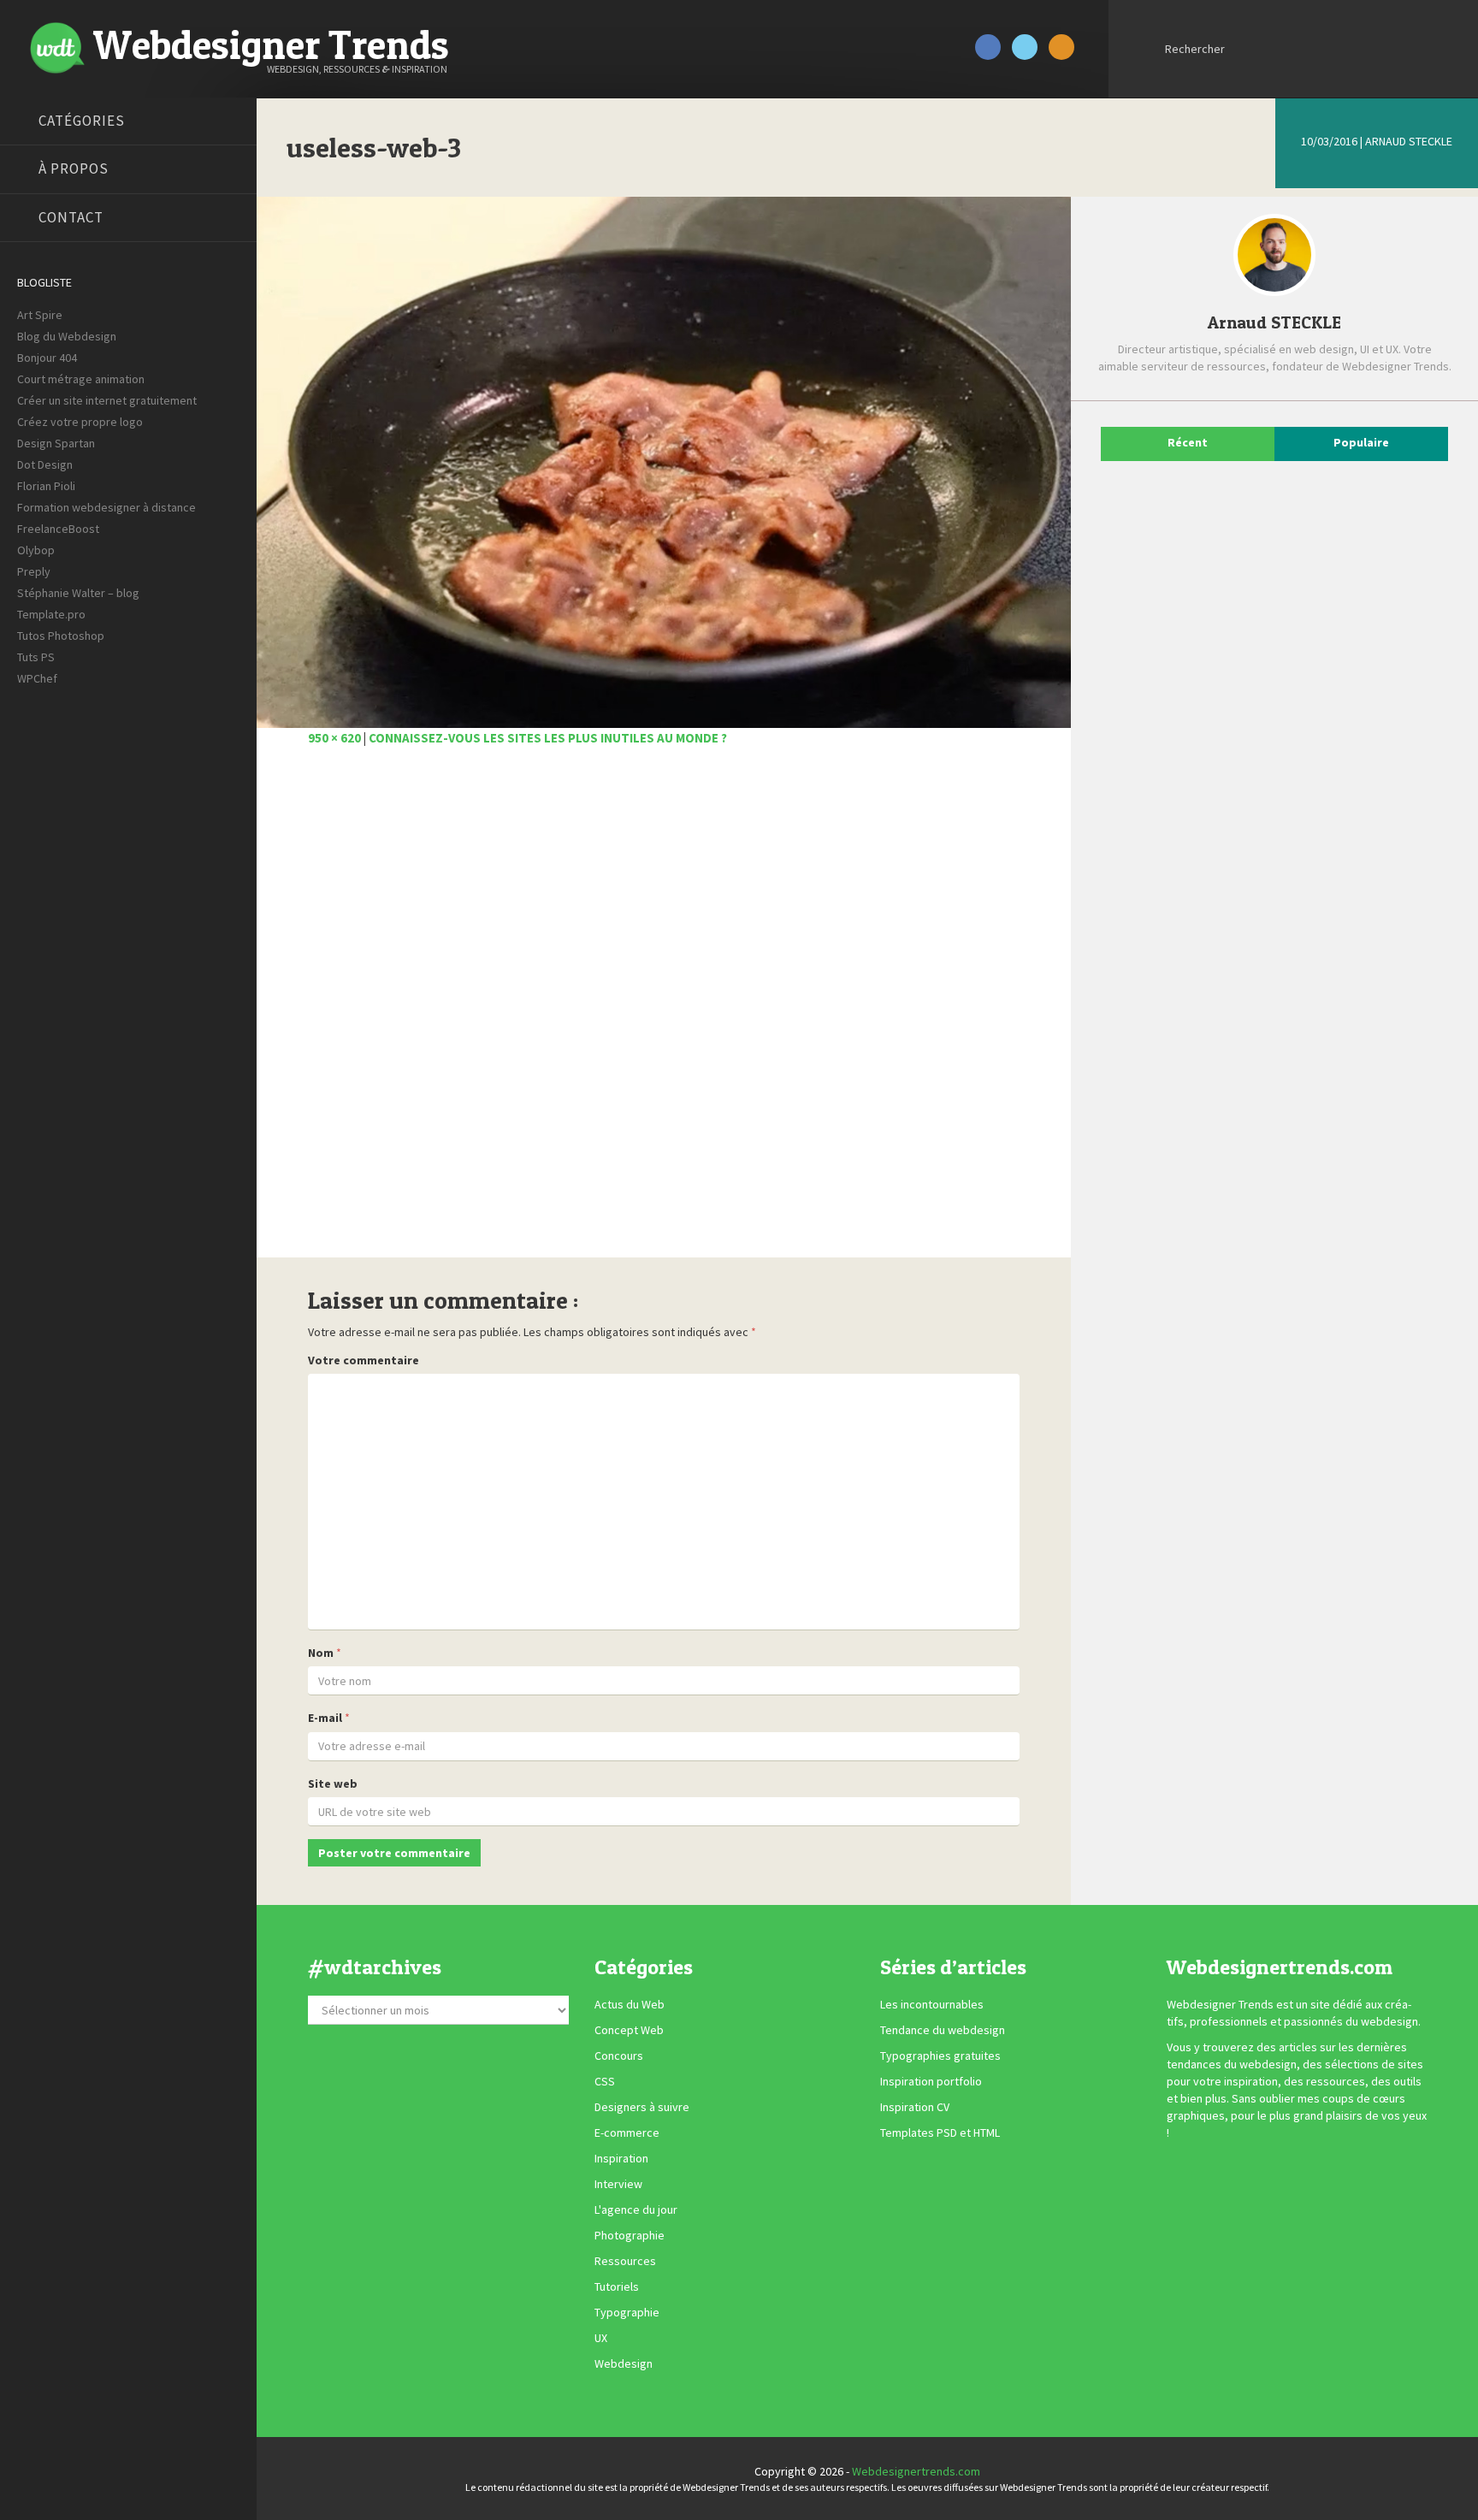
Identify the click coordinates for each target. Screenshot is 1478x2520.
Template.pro (51, 614)
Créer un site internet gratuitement (107, 400)
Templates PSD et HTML (940, 2133)
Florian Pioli (46, 486)
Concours (619, 2056)
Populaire (1361, 442)
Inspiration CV (915, 2108)
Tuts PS (36, 657)
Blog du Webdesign (67, 336)
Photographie (630, 2236)
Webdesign (624, 2364)
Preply (34, 571)
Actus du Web (630, 2005)
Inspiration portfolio (931, 2082)
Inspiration (621, 2159)
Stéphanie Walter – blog (78, 593)
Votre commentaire (364, 1360)
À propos (74, 169)
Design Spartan (56, 443)
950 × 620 (334, 738)
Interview (618, 2185)
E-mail (325, 1718)
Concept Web (629, 2031)
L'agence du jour (636, 2210)
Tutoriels (617, 2287)
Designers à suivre (642, 2108)
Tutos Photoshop (61, 636)
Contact (71, 217)
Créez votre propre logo (80, 422)
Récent (1188, 442)
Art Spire (40, 315)
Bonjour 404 (47, 358)
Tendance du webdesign (943, 2031)
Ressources (625, 2262)
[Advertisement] (664, 1012)
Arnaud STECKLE (1409, 141)
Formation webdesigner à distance (106, 507)
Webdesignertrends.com (916, 2471)
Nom (321, 1653)
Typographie (627, 2313)
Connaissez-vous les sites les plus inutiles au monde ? (548, 738)
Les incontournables (932, 2005)
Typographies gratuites (940, 2056)
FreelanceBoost (58, 529)
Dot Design (45, 464)
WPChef (37, 678)
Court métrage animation (81, 379)
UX (601, 2339)
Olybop (36, 550)
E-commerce (627, 2133)
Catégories (82, 121)
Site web (333, 1784)
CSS (605, 2082)
